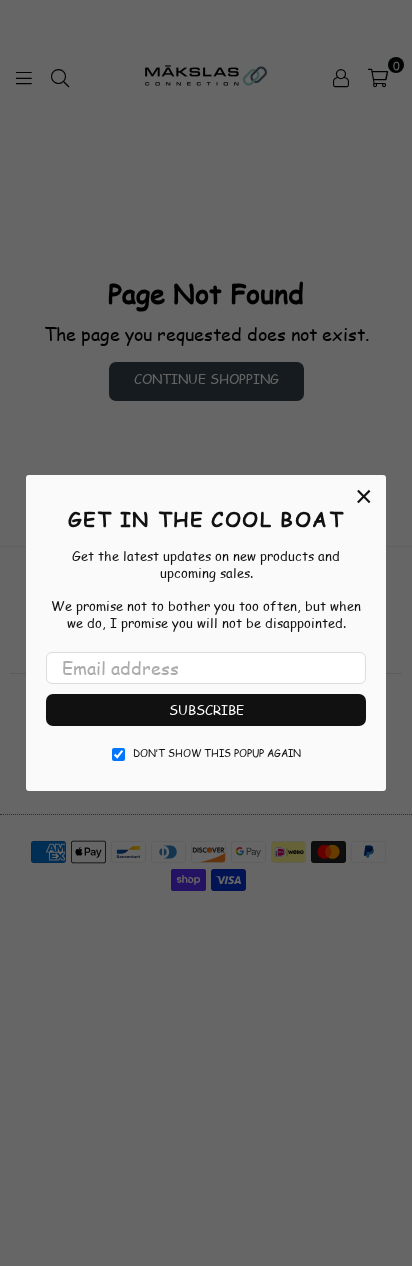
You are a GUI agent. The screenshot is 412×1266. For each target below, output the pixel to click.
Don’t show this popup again (217, 753)
